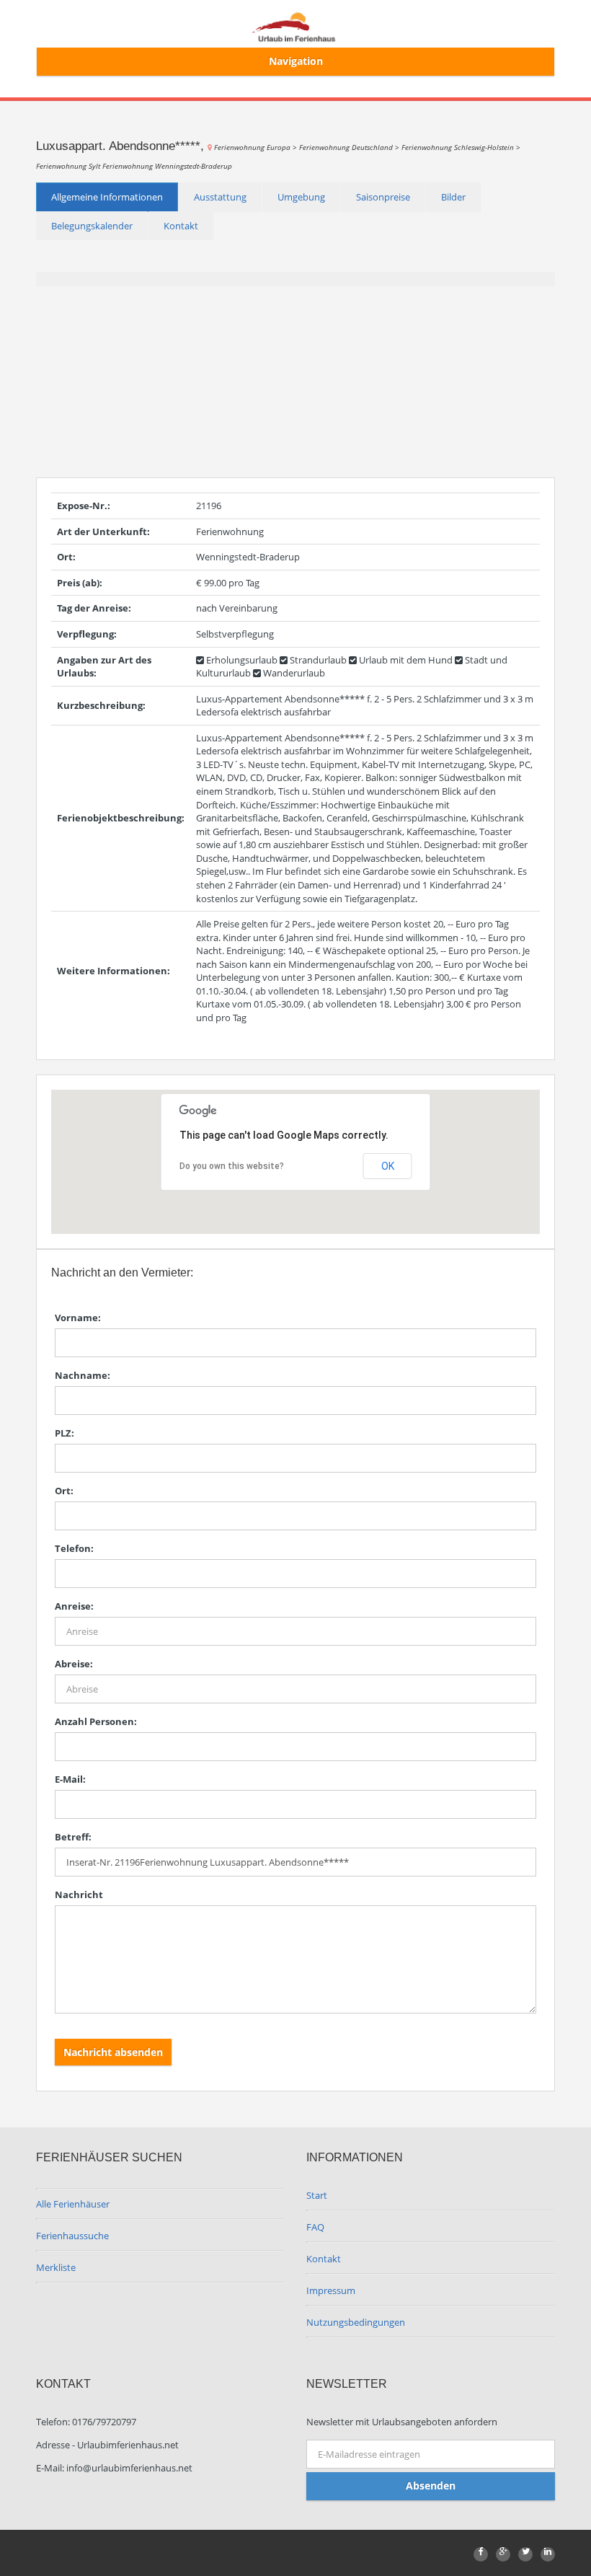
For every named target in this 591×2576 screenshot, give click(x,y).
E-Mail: (70, 1779)
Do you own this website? (232, 1166)
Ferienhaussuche (72, 2236)
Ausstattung (220, 197)
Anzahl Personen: (96, 1721)
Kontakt (181, 226)
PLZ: (65, 1433)
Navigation (296, 61)
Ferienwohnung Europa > (257, 147)
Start (317, 2195)
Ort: (64, 1491)
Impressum (331, 2290)
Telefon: (74, 1548)
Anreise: (74, 1606)
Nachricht (79, 1894)
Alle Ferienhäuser (73, 2204)
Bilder (453, 197)
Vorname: (78, 1318)
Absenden (431, 2485)
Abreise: (74, 1664)
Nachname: (83, 1375)
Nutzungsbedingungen (356, 2322)
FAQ (315, 2227)
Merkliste (56, 2267)
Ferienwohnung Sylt (69, 166)
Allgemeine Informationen (107, 197)
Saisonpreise (383, 197)
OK (388, 1166)
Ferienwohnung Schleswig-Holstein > (461, 147)
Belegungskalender (92, 226)
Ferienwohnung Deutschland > (350, 147)
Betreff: (73, 1837)
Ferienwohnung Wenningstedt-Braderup (167, 166)
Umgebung (301, 197)
